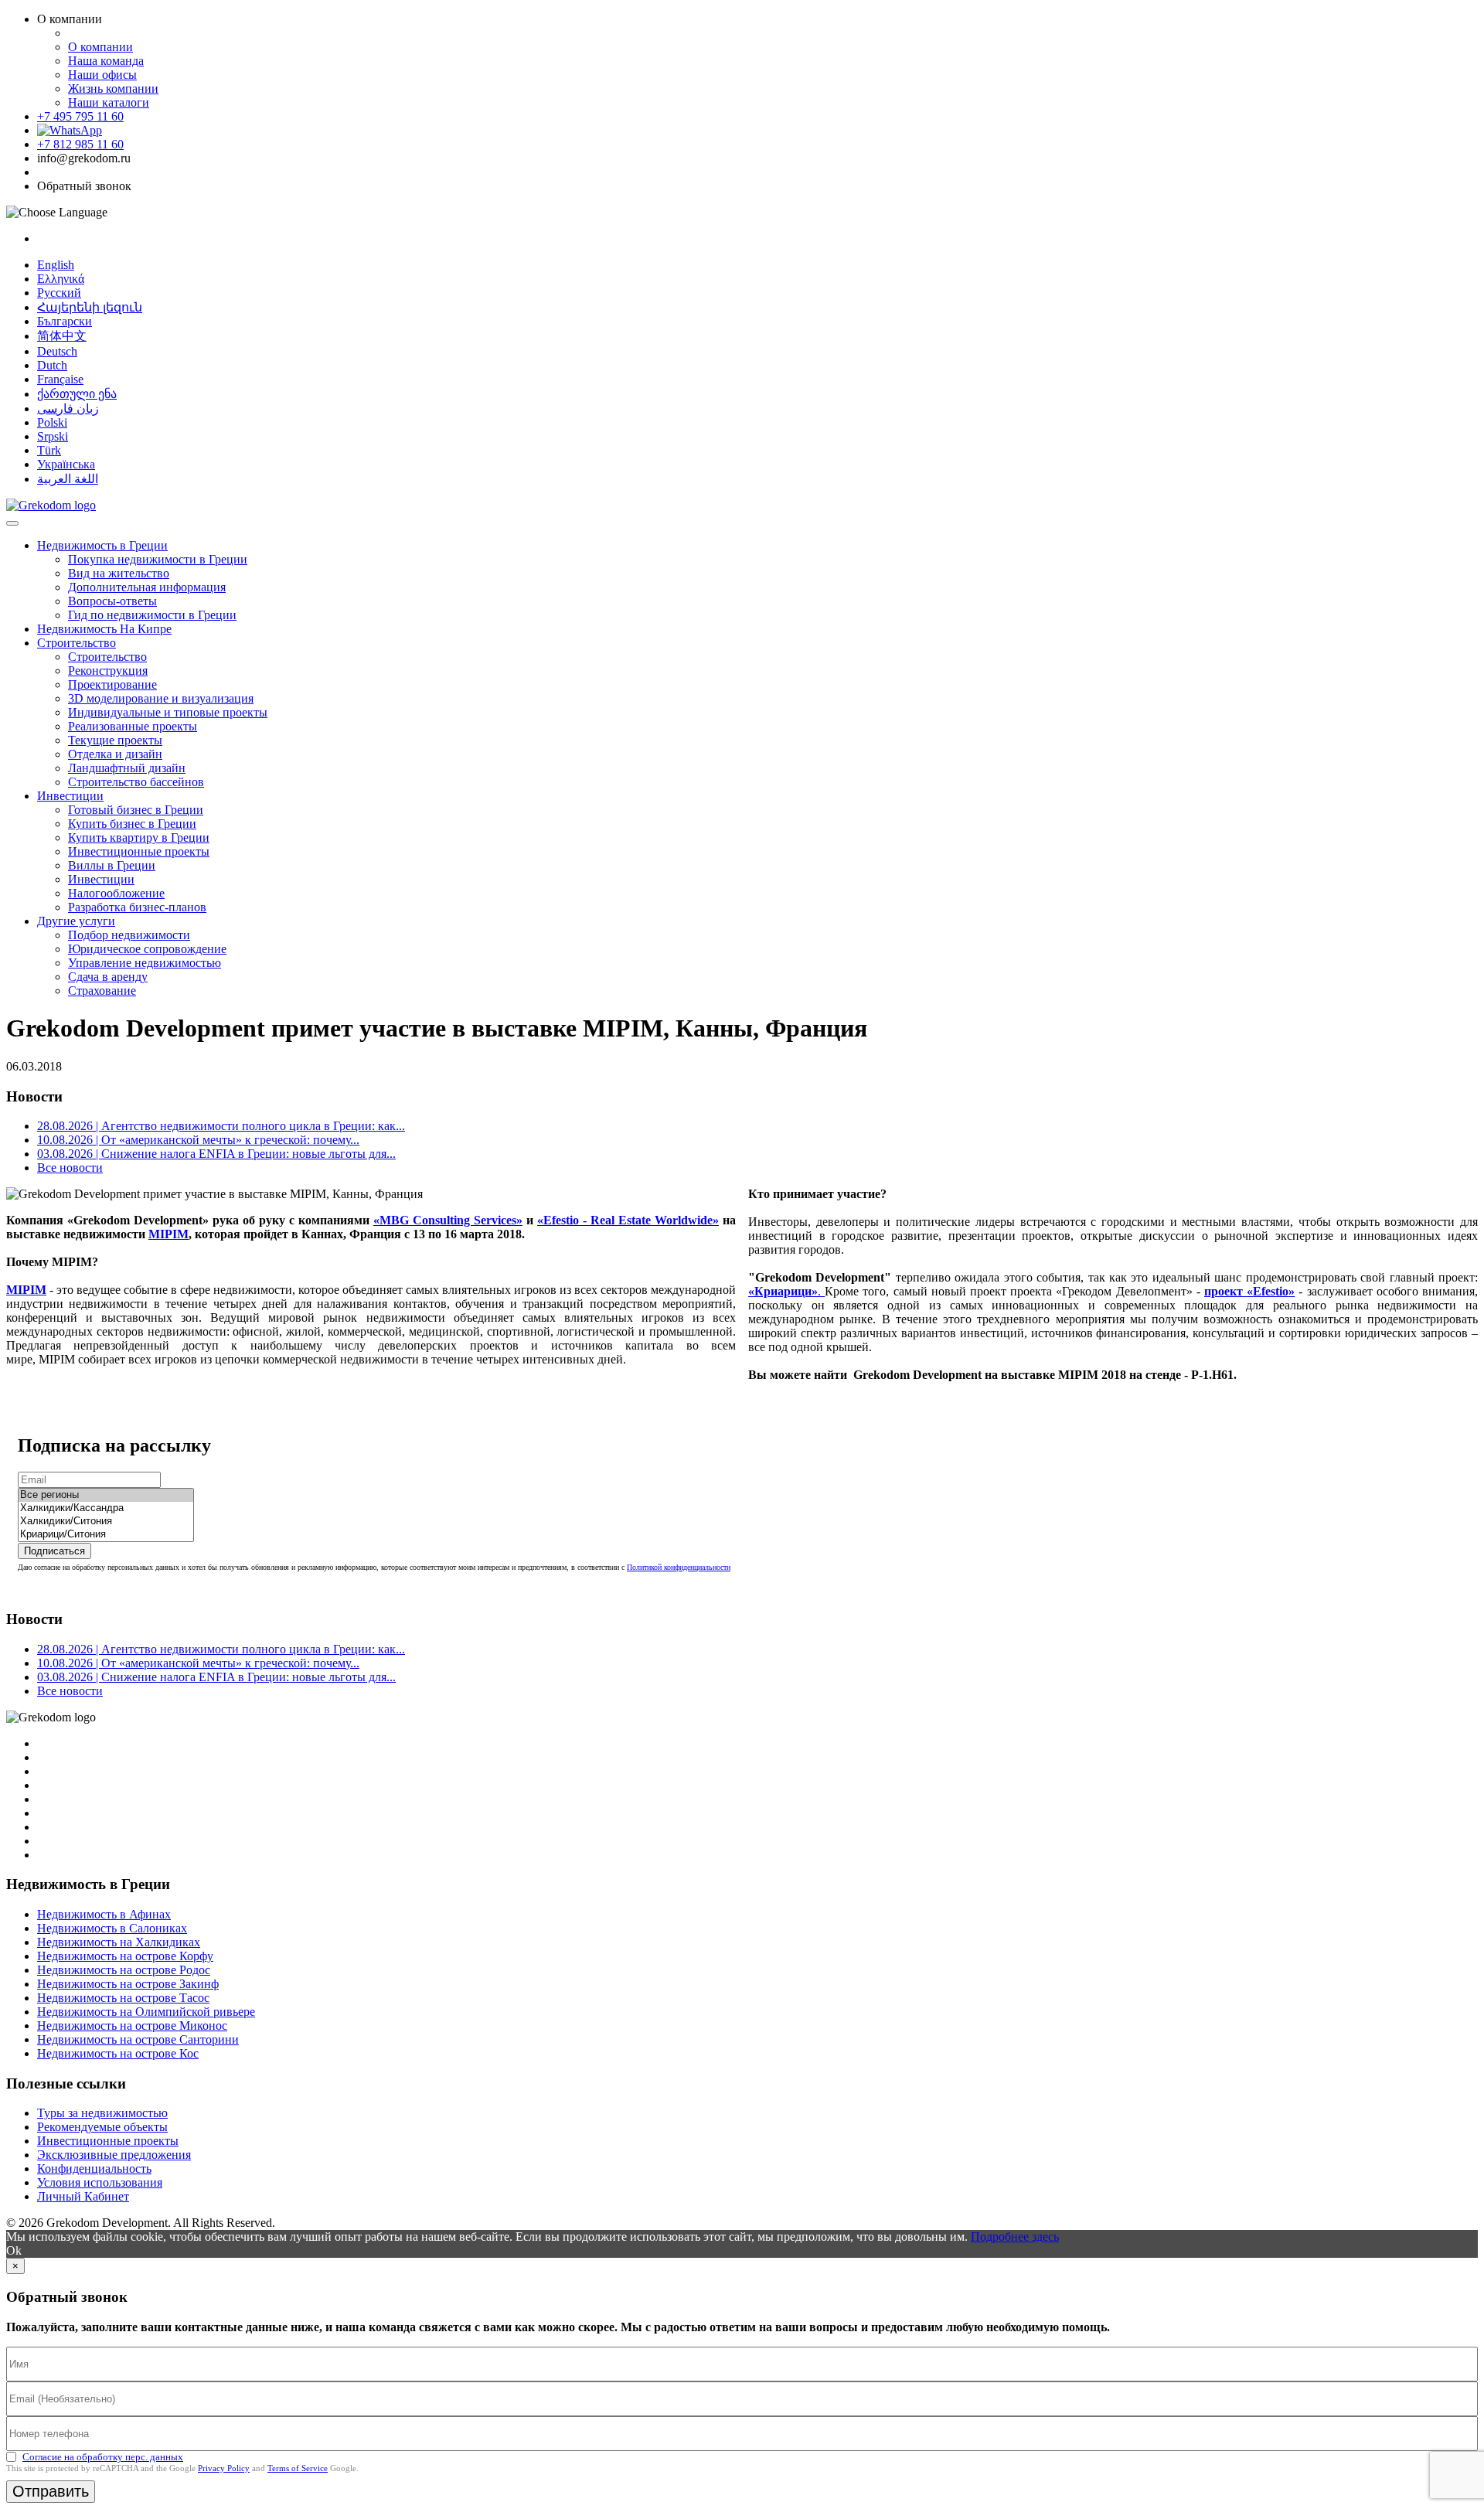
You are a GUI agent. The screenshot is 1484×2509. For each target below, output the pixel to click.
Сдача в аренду (108, 977)
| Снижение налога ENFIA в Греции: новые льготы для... (216, 1154)
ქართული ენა (77, 394)
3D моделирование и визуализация (161, 698)
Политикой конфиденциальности (679, 1567)
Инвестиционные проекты (139, 851)
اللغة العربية (68, 479)
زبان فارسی (68, 409)
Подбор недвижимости (129, 935)
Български (65, 321)
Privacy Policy (224, 2468)
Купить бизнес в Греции (132, 824)
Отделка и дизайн (115, 754)
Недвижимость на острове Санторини (138, 2039)
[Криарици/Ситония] (106, 1535)
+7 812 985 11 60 (80, 144)
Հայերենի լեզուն (90, 307)
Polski (52, 422)
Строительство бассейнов (136, 782)
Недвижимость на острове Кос (118, 2053)
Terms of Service (298, 2468)
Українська (66, 464)
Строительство (77, 643)
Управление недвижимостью (145, 963)
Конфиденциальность (94, 2169)
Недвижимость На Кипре (104, 629)
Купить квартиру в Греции (139, 837)
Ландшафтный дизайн (127, 768)
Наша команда (106, 61)
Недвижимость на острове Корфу (125, 1956)
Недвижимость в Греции (102, 545)
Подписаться (54, 1551)
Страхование (102, 991)
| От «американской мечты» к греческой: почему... (198, 1140)
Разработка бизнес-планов (137, 907)
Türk (49, 450)
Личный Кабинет (83, 2196)
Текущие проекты (115, 740)
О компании (100, 47)
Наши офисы (102, 75)
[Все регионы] (106, 1495)
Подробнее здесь (1015, 2237)
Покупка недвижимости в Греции (158, 559)
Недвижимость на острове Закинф (128, 1984)
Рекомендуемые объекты (102, 2127)
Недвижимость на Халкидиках (119, 1942)
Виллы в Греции (112, 865)
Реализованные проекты (133, 726)
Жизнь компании (113, 89)
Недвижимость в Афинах (104, 1914)
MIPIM (168, 1234)
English (56, 265)
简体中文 (62, 336)
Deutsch (57, 351)
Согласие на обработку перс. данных (103, 2457)
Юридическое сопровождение (147, 949)
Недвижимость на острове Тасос (123, 1998)
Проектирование (112, 684)
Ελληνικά (61, 279)
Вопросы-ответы (112, 601)
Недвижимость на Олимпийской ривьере (146, 2012)
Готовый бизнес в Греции (136, 810)
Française (60, 379)
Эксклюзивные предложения (114, 2155)
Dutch (52, 365)
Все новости (70, 1168)
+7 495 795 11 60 (80, 116)
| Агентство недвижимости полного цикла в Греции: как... (221, 1126)
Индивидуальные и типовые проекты (168, 712)
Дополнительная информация (147, 587)
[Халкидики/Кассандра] (106, 1508)
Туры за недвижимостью (102, 2113)
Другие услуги (76, 921)
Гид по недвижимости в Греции (152, 615)
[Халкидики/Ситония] (106, 1522)
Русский (59, 293)
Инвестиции (70, 796)
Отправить (51, 2491)
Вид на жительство (119, 573)
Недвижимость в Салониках (112, 1928)
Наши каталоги (109, 102)
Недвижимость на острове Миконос (132, 2026)
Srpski (53, 436)
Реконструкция (108, 671)
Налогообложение (116, 893)
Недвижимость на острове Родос (124, 1970)
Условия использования (100, 2182)
